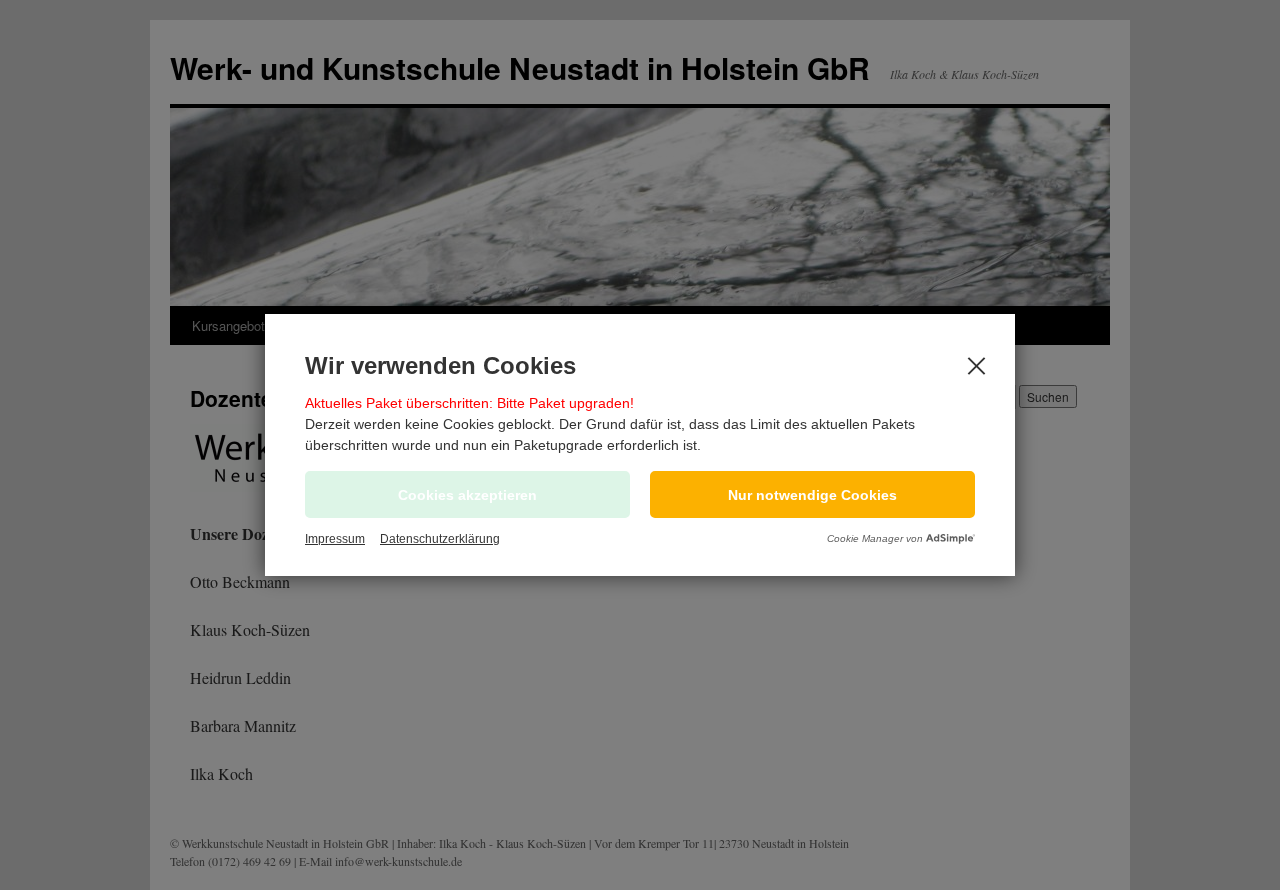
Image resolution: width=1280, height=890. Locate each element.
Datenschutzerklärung (440, 539)
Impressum (335, 539)
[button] (812, 494)
